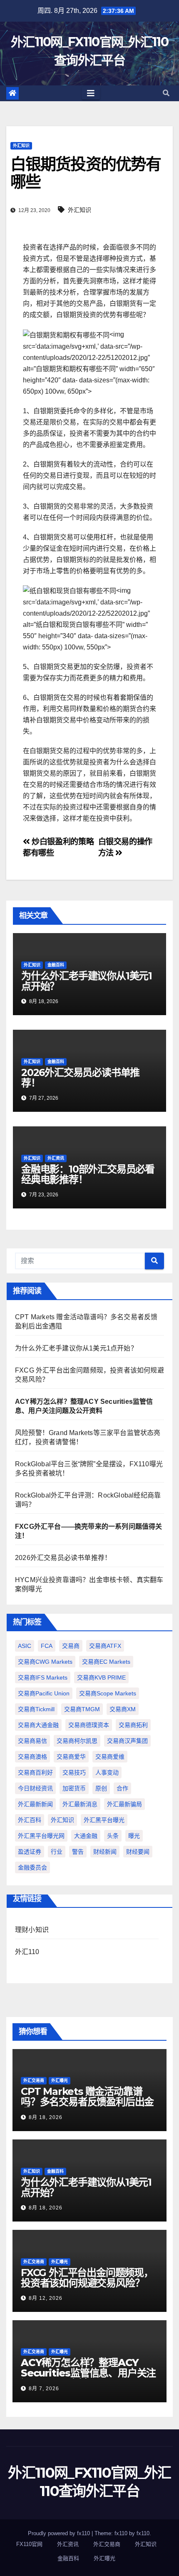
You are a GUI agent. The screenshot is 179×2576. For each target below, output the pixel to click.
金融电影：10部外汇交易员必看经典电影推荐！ (88, 1174)
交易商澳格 (32, 1757)
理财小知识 (32, 1930)
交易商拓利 (133, 1725)
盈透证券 (30, 1852)
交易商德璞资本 (89, 1725)
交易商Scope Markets (108, 1693)
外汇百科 (30, 1820)
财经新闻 (105, 1852)
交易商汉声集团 (127, 1741)
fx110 (143, 2533)
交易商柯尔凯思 (77, 1741)
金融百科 (56, 965)
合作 (122, 1788)
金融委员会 (32, 1867)
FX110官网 (29, 2544)
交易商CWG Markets (45, 1662)
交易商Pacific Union (44, 1693)
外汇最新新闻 (35, 1804)
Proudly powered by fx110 (60, 2533)
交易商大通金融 (38, 1725)
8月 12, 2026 (46, 2298)
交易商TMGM (82, 1709)
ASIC (25, 1646)
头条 (113, 1836)
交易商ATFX (105, 1646)
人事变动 (107, 1772)
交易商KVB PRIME (101, 1677)
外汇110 (27, 1952)
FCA (47, 1646)
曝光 (134, 1836)
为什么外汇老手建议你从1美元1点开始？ (87, 981)
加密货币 (74, 1788)
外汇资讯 (56, 1158)
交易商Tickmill (36, 1709)
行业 (57, 1852)
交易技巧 (74, 1772)
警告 (78, 1852)
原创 (101, 1788)
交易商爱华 (71, 1757)
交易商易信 (32, 1741)
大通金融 (86, 1836)
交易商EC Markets (106, 1662)
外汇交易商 (34, 2081)
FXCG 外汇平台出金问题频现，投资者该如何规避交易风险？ (87, 2278)
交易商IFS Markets (43, 1677)
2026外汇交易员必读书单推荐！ (80, 1078)
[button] (166, 93)
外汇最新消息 (80, 1804)
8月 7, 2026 (44, 2389)
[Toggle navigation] (91, 93)
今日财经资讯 (35, 1788)
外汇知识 (21, 146)
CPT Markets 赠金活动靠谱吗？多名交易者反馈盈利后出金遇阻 (87, 2102)
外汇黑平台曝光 (104, 1820)
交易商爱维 (110, 1757)
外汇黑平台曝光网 (41, 1836)
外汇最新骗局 (124, 1804)
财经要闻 (138, 1852)
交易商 (71, 1646)
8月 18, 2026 (46, 2117)
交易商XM (123, 1709)
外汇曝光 (60, 2081)
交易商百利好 (35, 1772)
